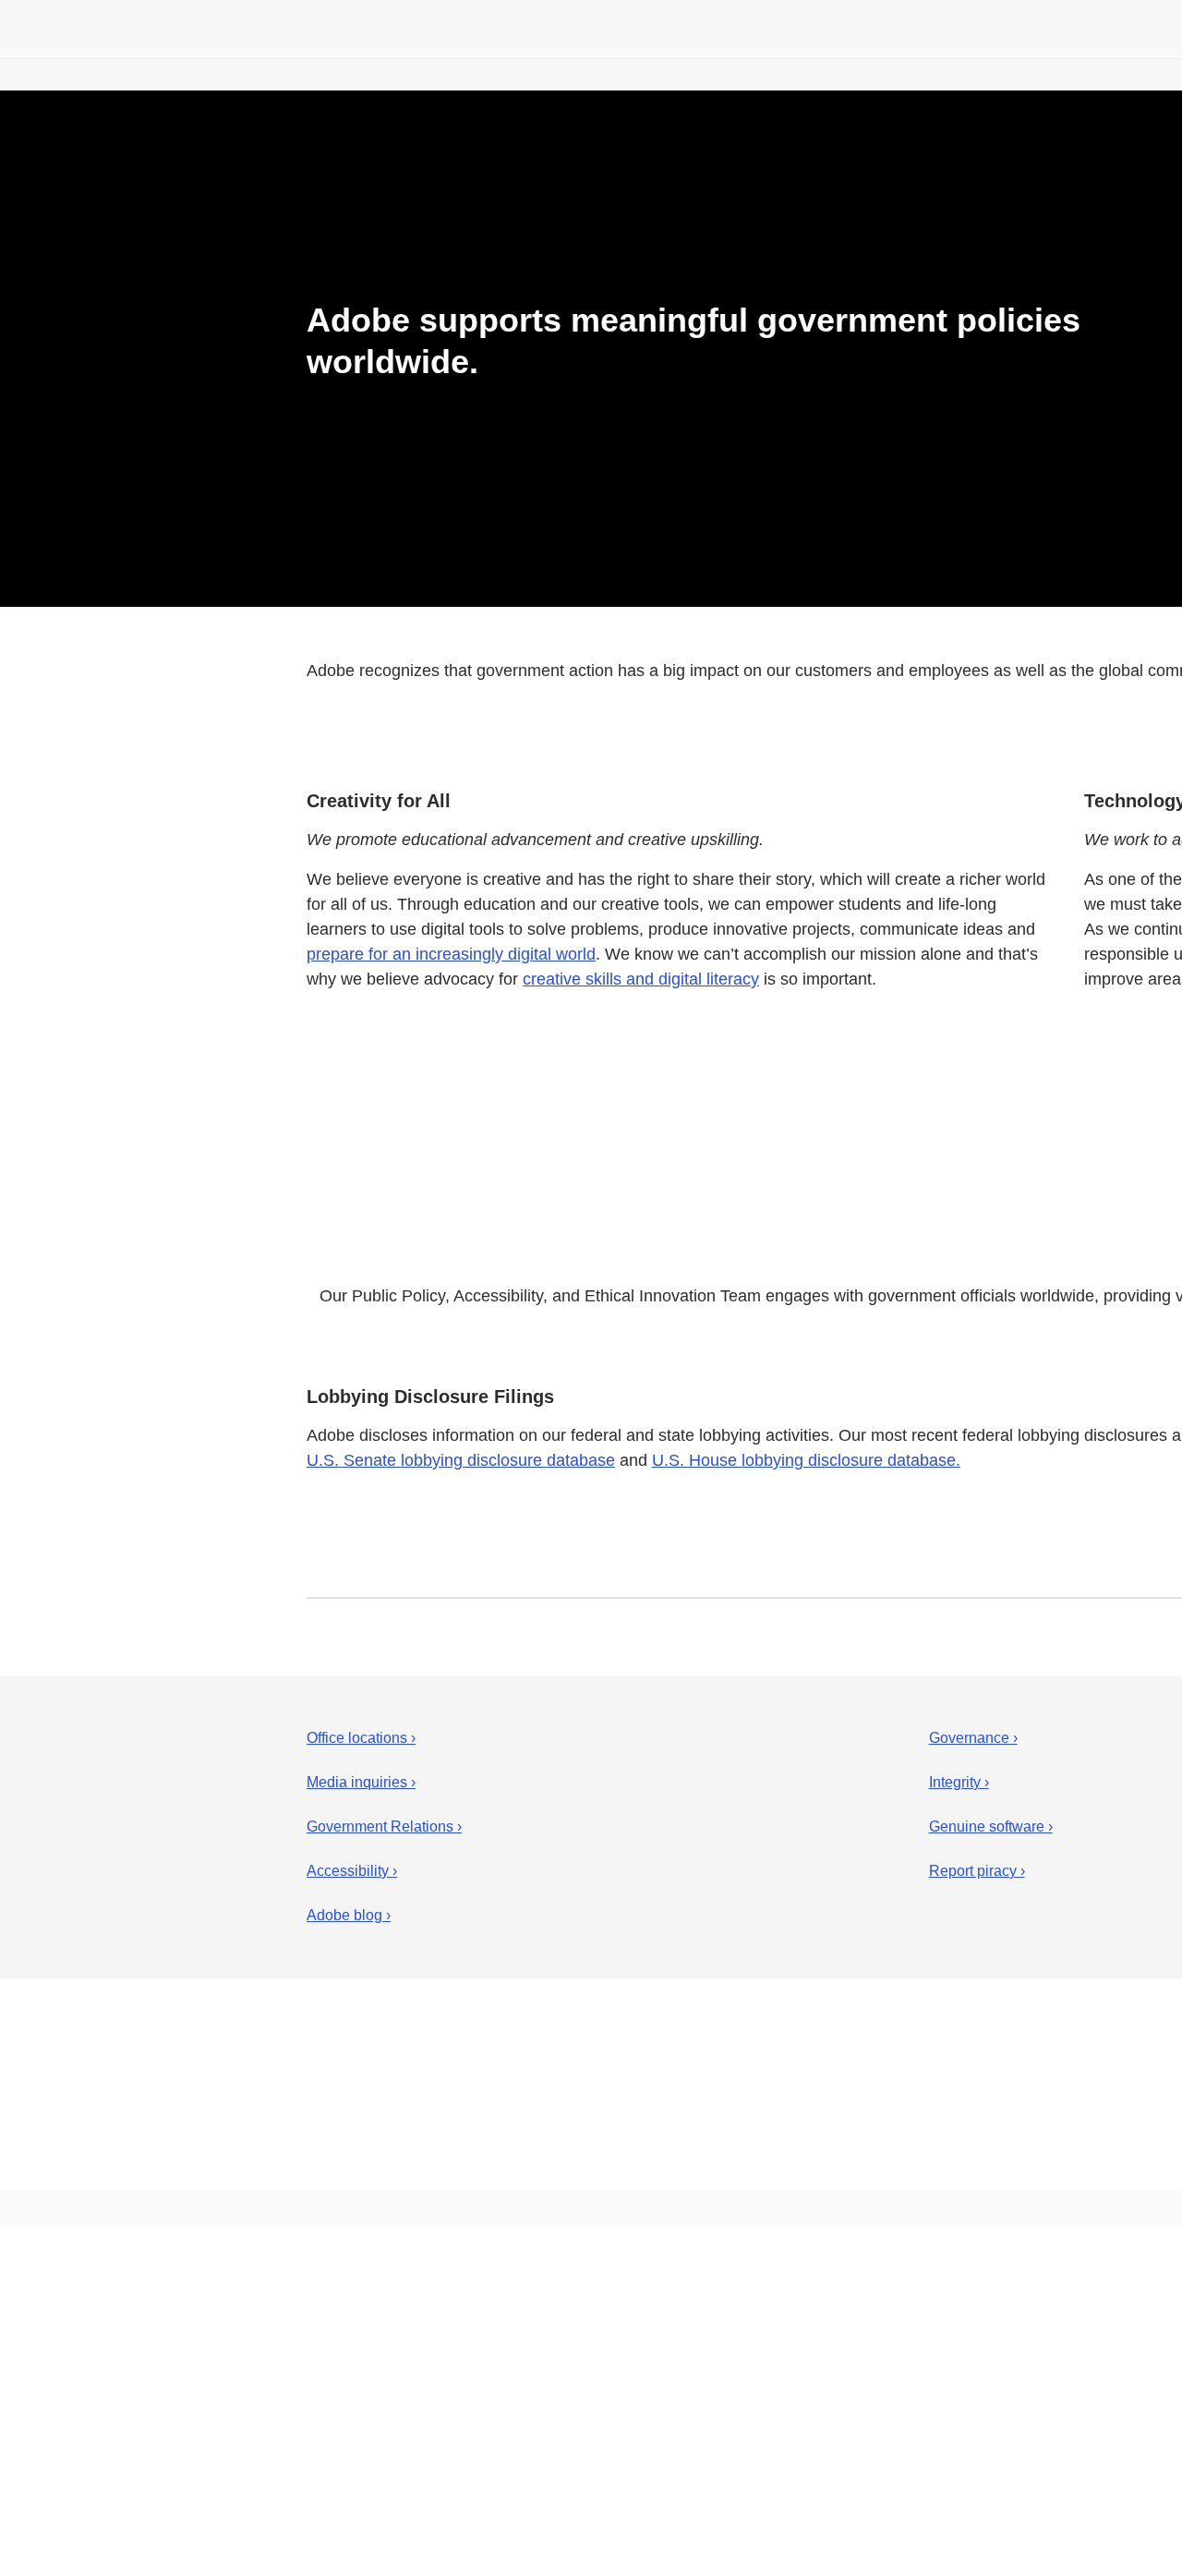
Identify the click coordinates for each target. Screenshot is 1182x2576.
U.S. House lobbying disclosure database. (806, 1460)
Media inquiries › (361, 1782)
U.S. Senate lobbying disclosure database (461, 1460)
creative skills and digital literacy (641, 979)
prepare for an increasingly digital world (451, 954)
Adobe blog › (349, 1915)
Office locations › (361, 1738)
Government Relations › (384, 1826)
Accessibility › (352, 1871)
